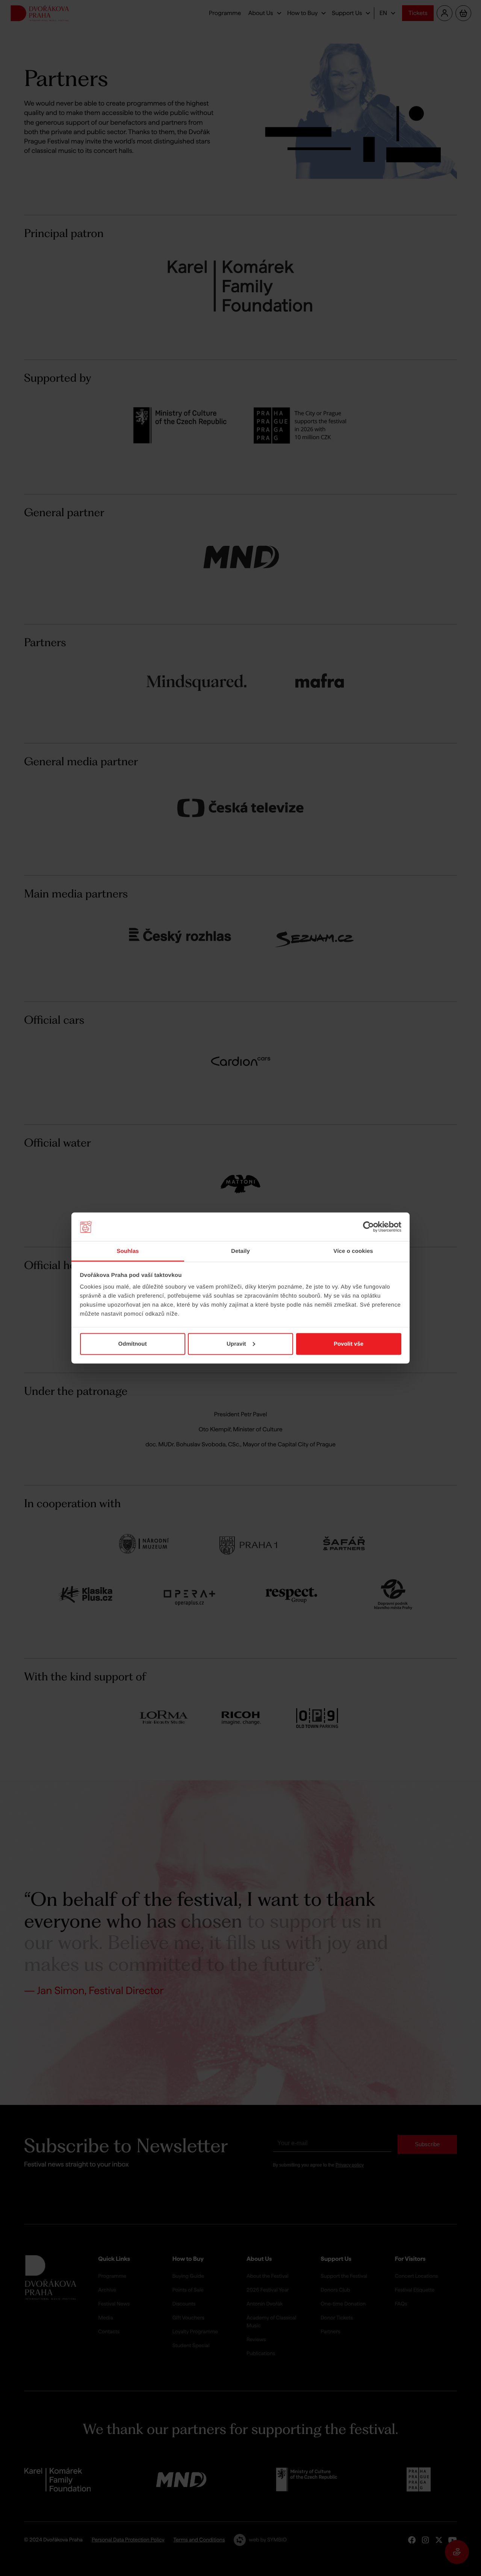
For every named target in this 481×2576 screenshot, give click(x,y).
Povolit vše (349, 1344)
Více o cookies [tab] (353, 1251)
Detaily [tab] (240, 1251)
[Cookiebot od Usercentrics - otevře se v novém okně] (368, 1227)
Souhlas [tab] (128, 1251)
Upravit (236, 1344)
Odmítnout (133, 1344)
